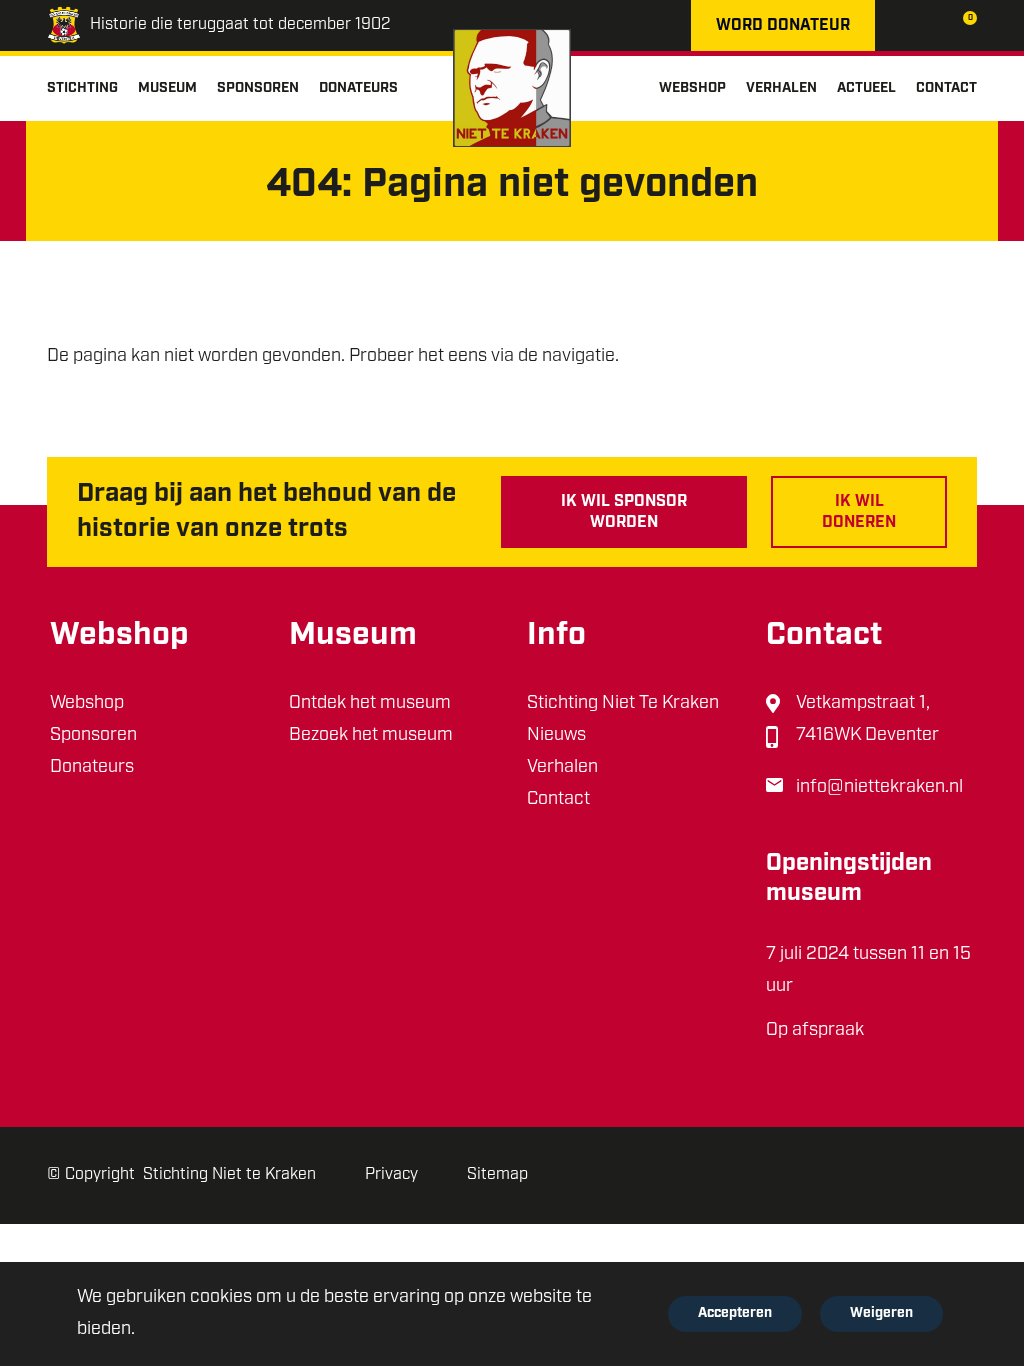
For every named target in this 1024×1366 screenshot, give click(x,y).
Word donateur (783, 26)
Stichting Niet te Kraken (229, 1175)
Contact (558, 800)
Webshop (87, 704)
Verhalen (562, 768)
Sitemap (497, 1175)
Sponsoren (93, 736)
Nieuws (556, 736)
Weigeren (881, 1313)
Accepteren (735, 1313)
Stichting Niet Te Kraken (623, 704)
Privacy (391, 1175)
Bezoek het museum (371, 736)
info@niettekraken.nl (879, 788)
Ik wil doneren (859, 512)
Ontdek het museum (370, 704)
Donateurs (92, 768)
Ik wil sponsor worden (624, 512)
